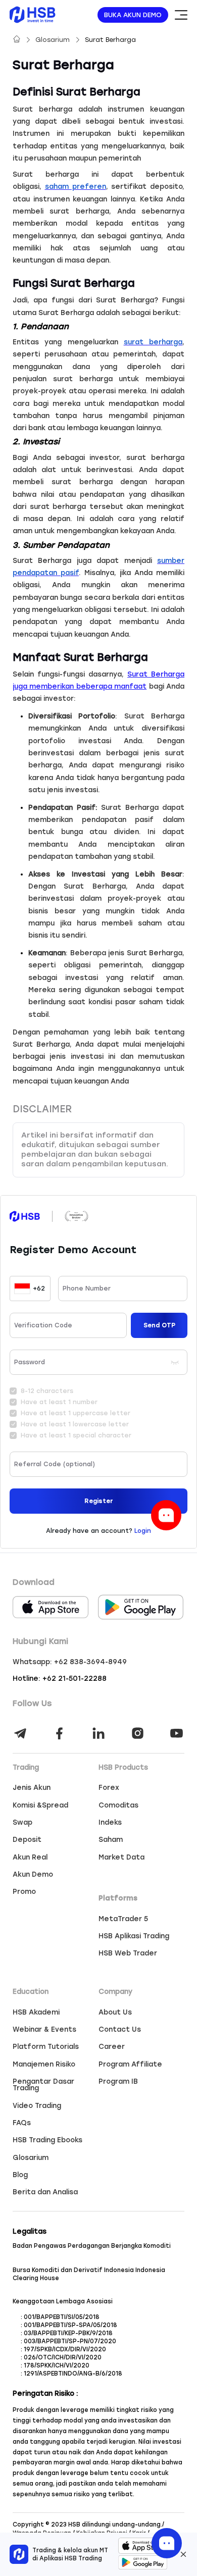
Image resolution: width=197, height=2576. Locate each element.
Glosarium (54, 40)
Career (112, 2047)
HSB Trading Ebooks (47, 2140)
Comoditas (118, 1806)
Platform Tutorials (46, 2047)
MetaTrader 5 (123, 1919)
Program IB (118, 2082)
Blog (20, 2175)
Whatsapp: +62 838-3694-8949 (70, 1662)
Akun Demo (33, 1875)
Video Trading (37, 2106)
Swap (22, 1823)
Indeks (110, 1823)
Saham (111, 1840)
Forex (109, 1788)
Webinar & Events (44, 2030)
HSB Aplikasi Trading (134, 1936)
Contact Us (120, 2030)
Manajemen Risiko (44, 2065)
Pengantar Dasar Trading (43, 2085)
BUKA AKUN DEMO (133, 15)
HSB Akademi (36, 2013)
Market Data (121, 1858)
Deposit (27, 1840)
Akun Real (30, 1858)
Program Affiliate (130, 2065)
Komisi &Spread (40, 1806)
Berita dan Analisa (45, 2192)
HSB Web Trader (128, 1953)
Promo (24, 1892)
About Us (115, 2013)
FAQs (22, 2123)
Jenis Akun (32, 1788)
